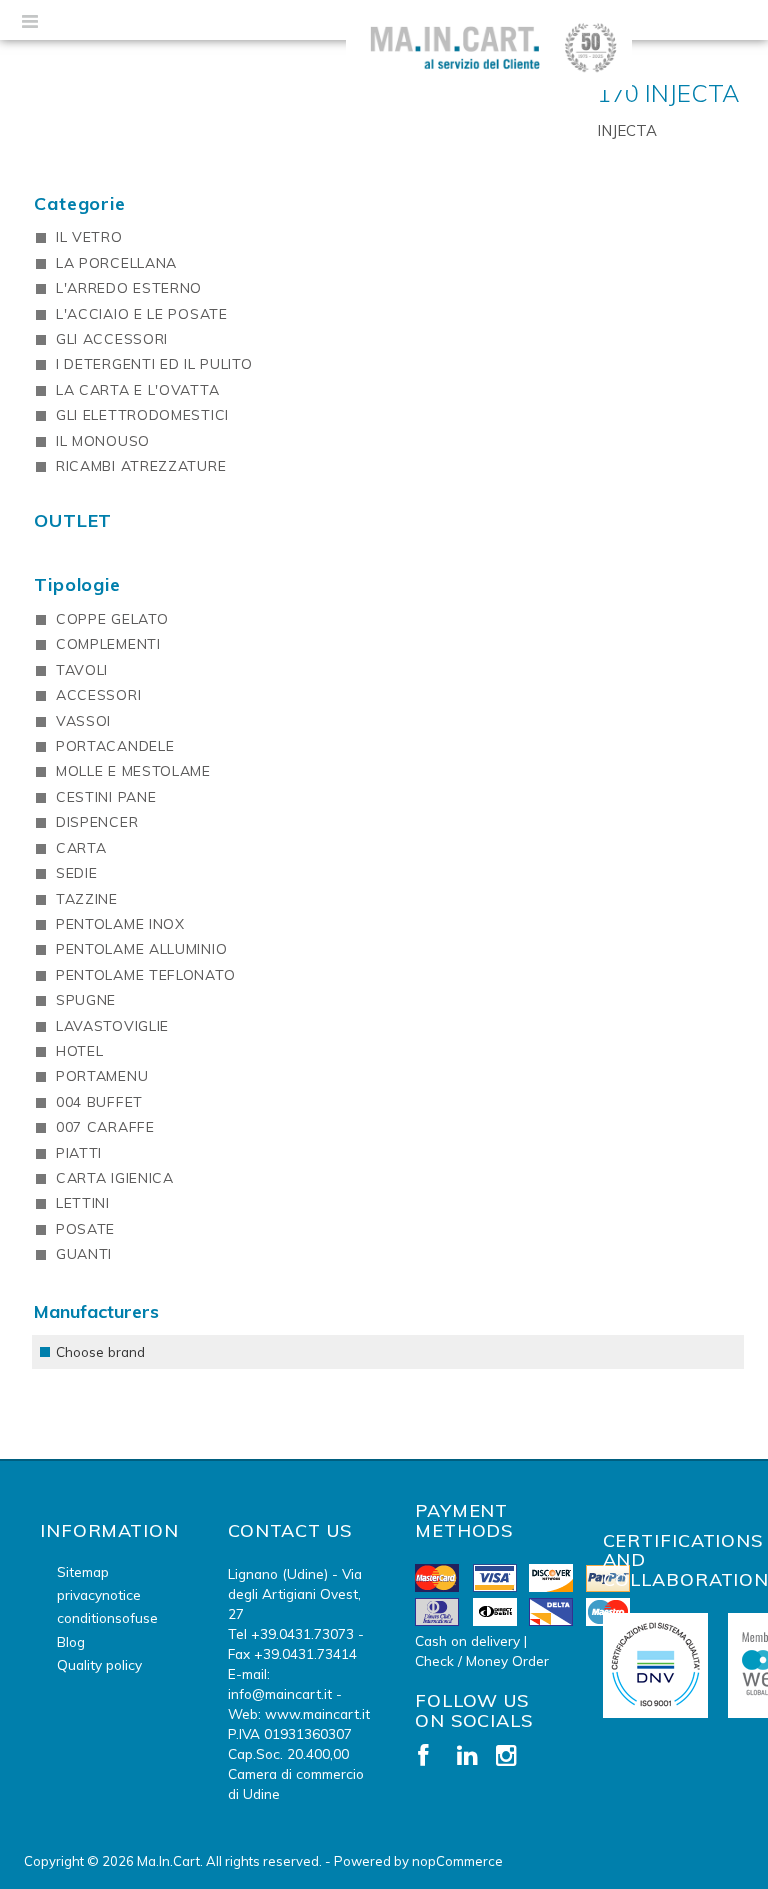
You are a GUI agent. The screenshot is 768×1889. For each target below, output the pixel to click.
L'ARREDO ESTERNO (129, 288)
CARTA (81, 848)
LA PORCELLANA (116, 263)
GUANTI (84, 1254)
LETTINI (83, 1203)
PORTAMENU (102, 1076)
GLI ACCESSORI (112, 339)
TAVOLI (82, 670)
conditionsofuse (107, 1617)
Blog (71, 1641)
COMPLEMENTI (108, 644)
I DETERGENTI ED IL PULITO (154, 364)
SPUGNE (86, 1000)
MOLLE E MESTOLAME (133, 771)
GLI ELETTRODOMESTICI (142, 415)
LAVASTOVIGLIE (112, 1026)
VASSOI (83, 721)
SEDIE (77, 873)
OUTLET (73, 520)
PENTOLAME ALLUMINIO (141, 949)
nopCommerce (457, 1861)
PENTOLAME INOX (120, 924)
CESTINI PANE (106, 797)
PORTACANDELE (115, 746)
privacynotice (99, 1594)
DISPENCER (97, 822)
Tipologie (77, 584)
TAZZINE (87, 899)
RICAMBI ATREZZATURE (141, 466)
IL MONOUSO (103, 441)
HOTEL (80, 1051)
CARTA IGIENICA (115, 1178)
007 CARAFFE (105, 1127)
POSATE (85, 1229)
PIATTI (79, 1153)
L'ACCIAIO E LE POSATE (142, 314)
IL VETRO (89, 237)
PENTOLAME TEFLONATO (145, 975)
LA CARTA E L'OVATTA (137, 390)
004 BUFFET (99, 1102)
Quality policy (99, 1664)
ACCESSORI (98, 695)
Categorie (80, 203)
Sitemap (83, 1571)
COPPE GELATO (112, 619)
